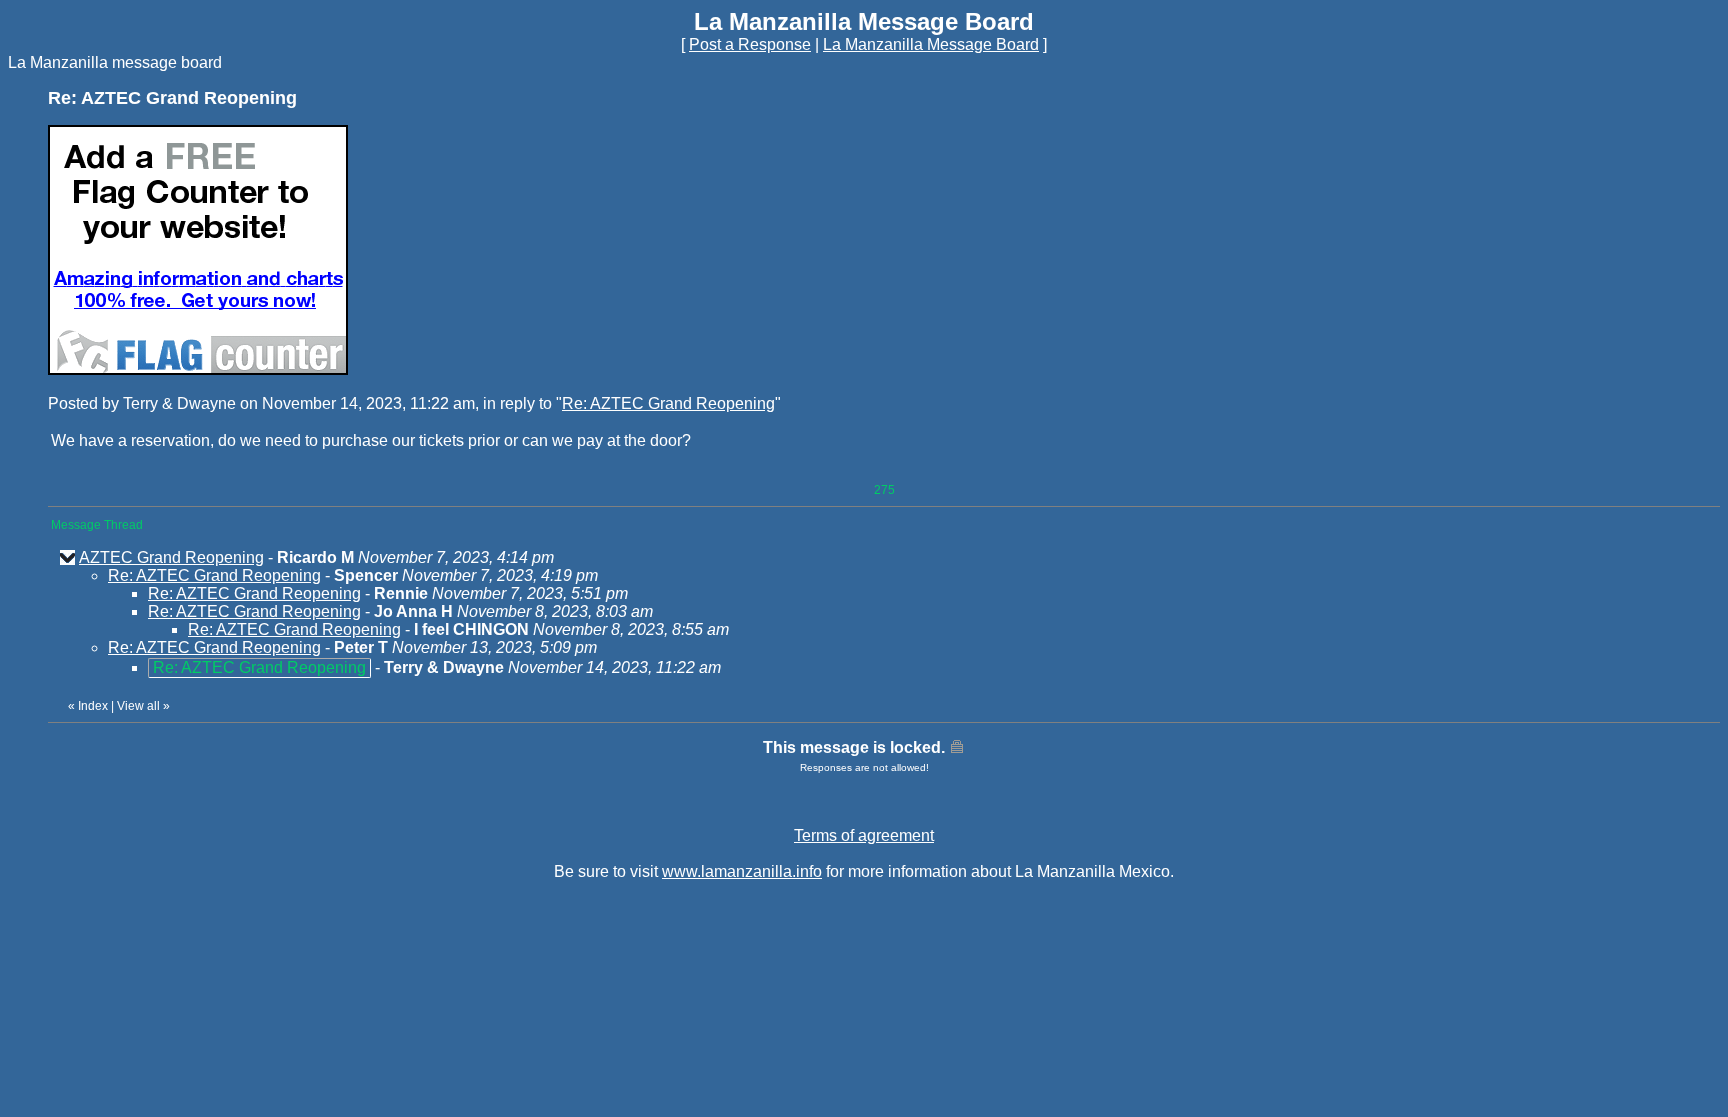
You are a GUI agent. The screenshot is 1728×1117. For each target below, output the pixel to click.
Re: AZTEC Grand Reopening (668, 403)
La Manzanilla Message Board (931, 44)
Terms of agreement (864, 835)
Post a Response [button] (750, 44)
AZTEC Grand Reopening (171, 557)
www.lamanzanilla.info (742, 871)
